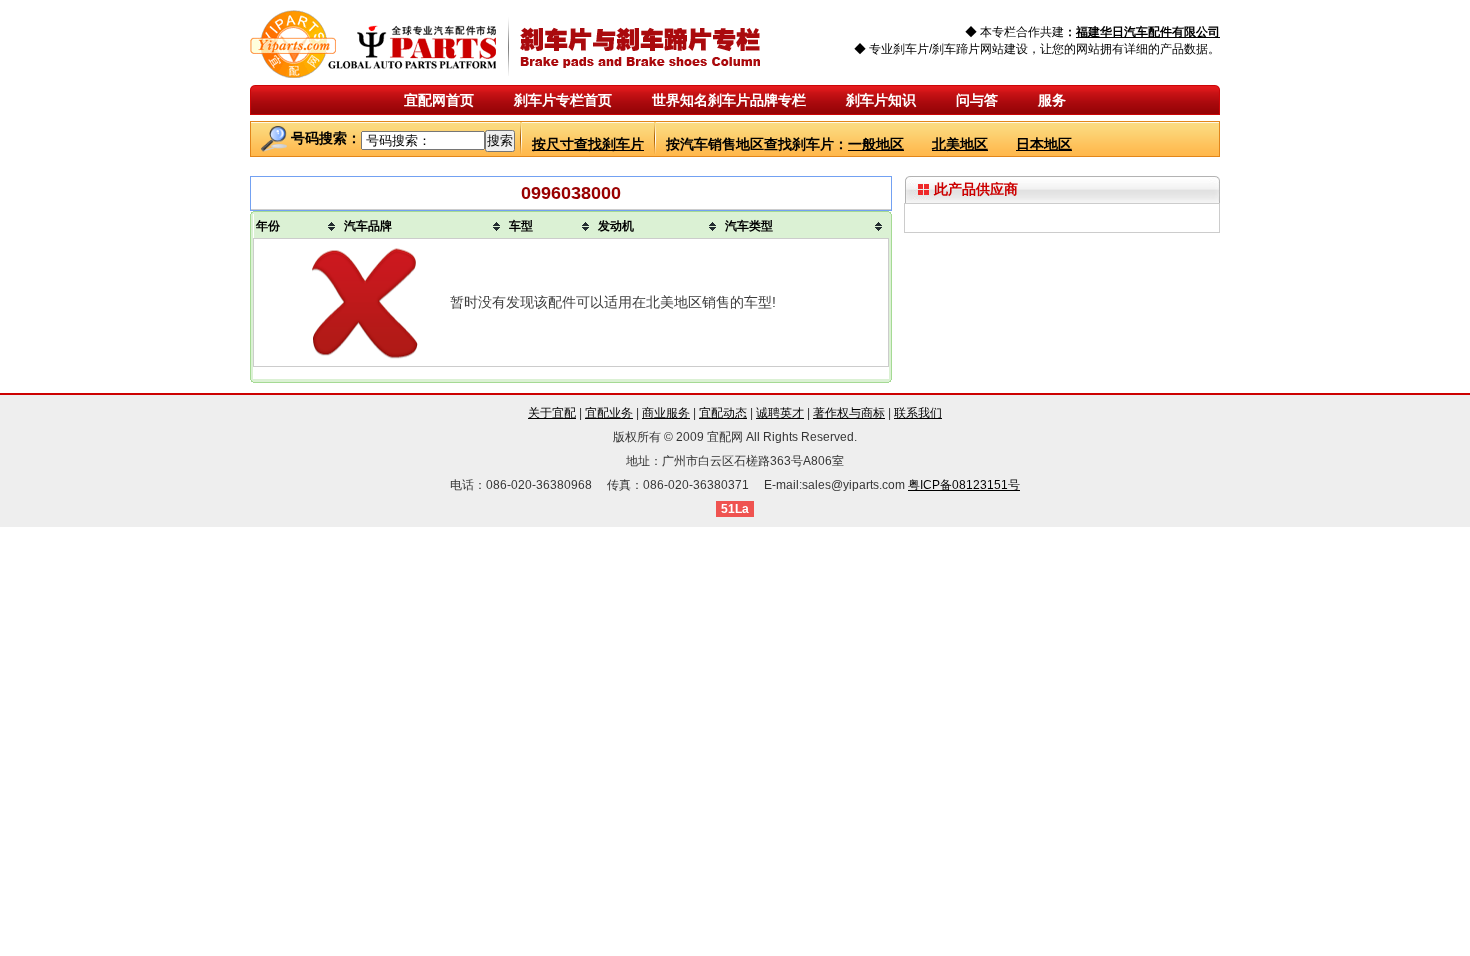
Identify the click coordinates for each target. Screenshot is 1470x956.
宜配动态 (723, 413)
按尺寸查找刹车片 (588, 144)
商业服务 (666, 413)
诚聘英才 (780, 413)
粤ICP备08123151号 (964, 485)
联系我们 (918, 413)
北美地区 (960, 144)
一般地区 (876, 144)
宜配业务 (609, 413)
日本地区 (1044, 144)
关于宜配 (552, 413)
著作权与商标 (849, 413)
